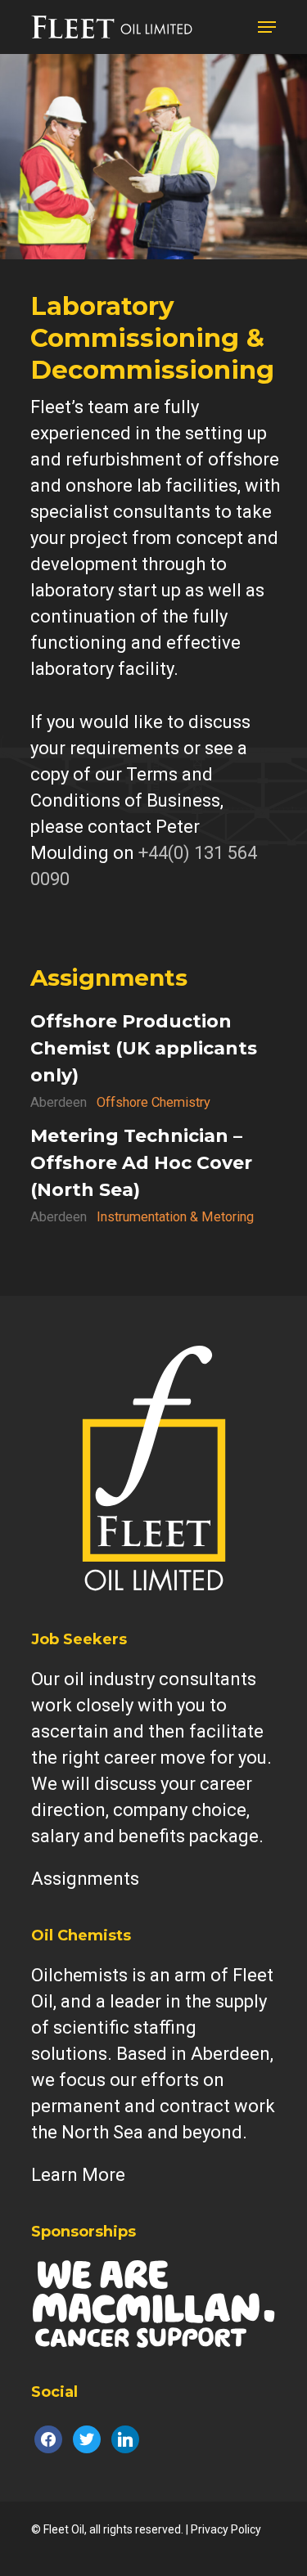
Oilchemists (79, 1975)
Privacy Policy (226, 2529)
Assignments (109, 978)
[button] (267, 27)
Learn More (78, 2175)
